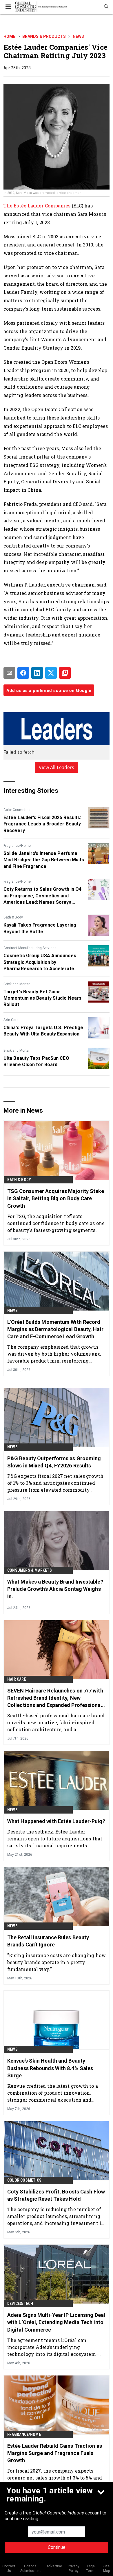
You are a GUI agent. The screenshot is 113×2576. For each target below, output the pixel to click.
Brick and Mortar (17, 984)
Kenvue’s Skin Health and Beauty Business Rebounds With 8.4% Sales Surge (50, 2068)
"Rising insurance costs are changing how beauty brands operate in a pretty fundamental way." (57, 1962)
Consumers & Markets (30, 1570)
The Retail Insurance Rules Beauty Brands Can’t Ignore (48, 1941)
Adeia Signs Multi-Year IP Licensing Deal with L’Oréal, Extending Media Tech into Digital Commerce (56, 2322)
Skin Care (11, 1020)
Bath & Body (13, 917)
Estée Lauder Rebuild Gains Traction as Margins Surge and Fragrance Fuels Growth (55, 2453)
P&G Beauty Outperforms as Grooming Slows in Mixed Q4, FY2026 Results (54, 1462)
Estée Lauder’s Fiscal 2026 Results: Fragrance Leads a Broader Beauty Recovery (42, 824)
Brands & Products (44, 36)
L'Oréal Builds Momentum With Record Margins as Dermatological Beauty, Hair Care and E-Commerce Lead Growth (55, 1329)
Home (9, 36)
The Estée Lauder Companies (38, 206)
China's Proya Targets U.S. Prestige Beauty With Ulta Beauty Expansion (43, 1031)
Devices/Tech (20, 2304)
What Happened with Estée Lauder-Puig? (56, 1821)
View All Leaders (57, 767)
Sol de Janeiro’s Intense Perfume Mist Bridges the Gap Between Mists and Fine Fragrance (44, 860)
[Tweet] (51, 673)
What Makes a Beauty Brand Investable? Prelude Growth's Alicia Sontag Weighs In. (55, 1589)
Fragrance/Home (17, 846)
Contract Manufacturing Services (30, 948)
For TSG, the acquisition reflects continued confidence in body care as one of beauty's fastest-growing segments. (56, 1223)
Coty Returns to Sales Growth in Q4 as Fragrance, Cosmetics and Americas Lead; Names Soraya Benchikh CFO (42, 896)
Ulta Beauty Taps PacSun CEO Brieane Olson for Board (36, 1061)
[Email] (9, 673)
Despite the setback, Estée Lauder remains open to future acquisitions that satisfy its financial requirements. (55, 1839)
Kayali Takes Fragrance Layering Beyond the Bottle (40, 928)
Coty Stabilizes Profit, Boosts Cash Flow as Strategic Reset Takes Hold (56, 2195)
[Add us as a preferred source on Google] (65, 673)
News (78, 36)
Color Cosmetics (17, 810)
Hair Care (17, 1679)
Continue (57, 2547)
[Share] (23, 673)
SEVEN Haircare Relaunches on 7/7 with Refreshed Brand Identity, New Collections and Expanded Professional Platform (55, 1698)
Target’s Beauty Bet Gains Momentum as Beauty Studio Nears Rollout (42, 998)
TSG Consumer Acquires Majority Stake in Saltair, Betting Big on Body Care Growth (56, 1198)
